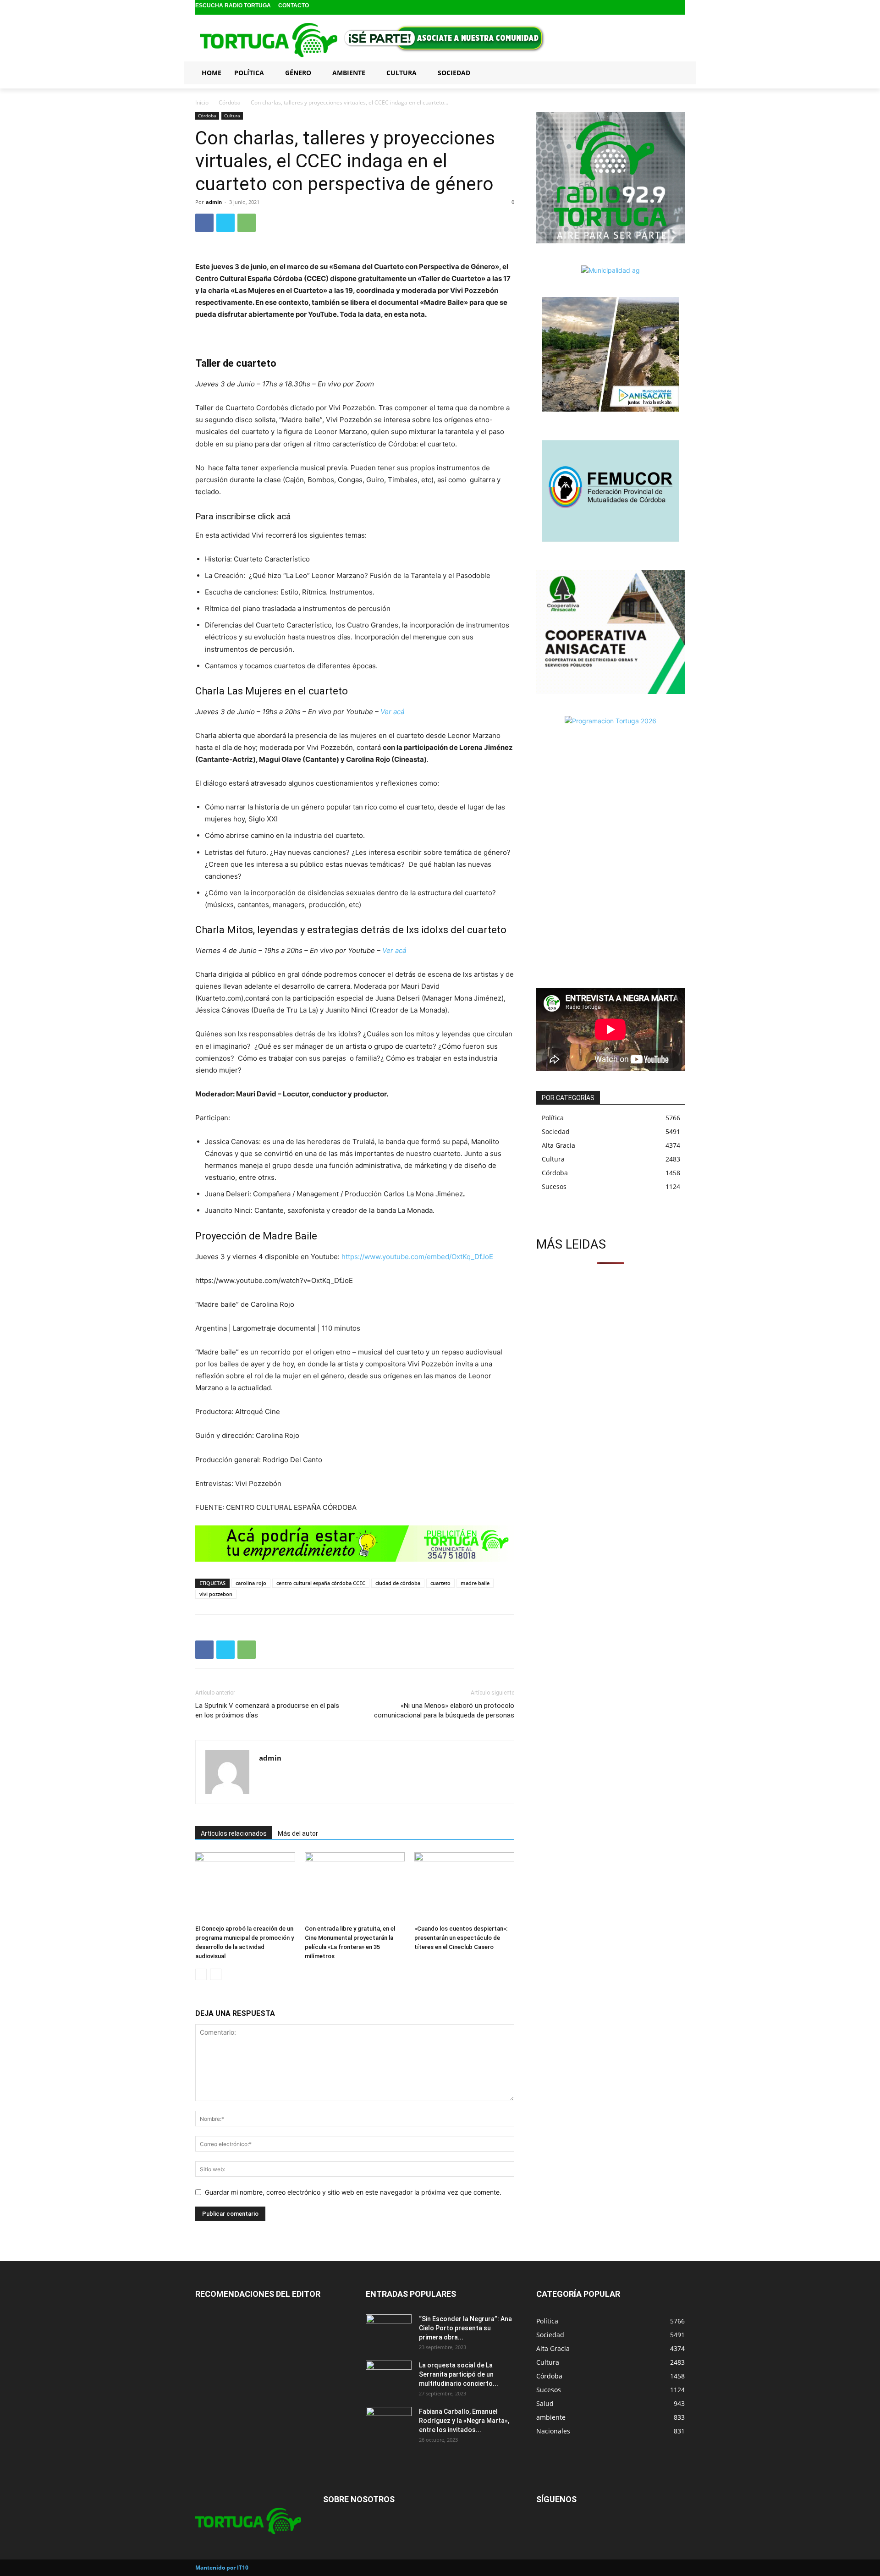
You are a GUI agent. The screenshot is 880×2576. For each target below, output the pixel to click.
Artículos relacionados (234, 1833)
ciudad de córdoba (398, 1583)
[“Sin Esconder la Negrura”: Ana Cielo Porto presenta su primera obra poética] (389, 2330)
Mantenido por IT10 (222, 2568)
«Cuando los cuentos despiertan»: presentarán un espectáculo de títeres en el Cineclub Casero (461, 1938)
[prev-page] (201, 1974)
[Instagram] (664, 8)
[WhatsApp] (247, 223)
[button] (674, 72)
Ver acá (392, 712)
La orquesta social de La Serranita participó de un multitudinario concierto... (459, 2374)
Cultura (232, 116)
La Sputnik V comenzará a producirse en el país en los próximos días (267, 1710)
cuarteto (440, 1583)
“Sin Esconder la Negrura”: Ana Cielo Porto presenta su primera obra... (465, 2328)
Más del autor (298, 1833)
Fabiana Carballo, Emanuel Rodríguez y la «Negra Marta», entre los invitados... (464, 2421)
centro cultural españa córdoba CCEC (321, 1583)
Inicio (202, 102)
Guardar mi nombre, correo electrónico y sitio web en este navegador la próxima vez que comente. (353, 2192)
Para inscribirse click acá (243, 516)
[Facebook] (650, 8)
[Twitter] (679, 8)
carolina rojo (251, 1583)
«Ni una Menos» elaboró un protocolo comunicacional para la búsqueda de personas (444, 1710)
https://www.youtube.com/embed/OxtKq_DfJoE (417, 1257)
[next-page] (216, 1974)
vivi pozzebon (216, 1594)
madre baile (475, 1583)
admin (214, 202)
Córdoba (230, 102)
